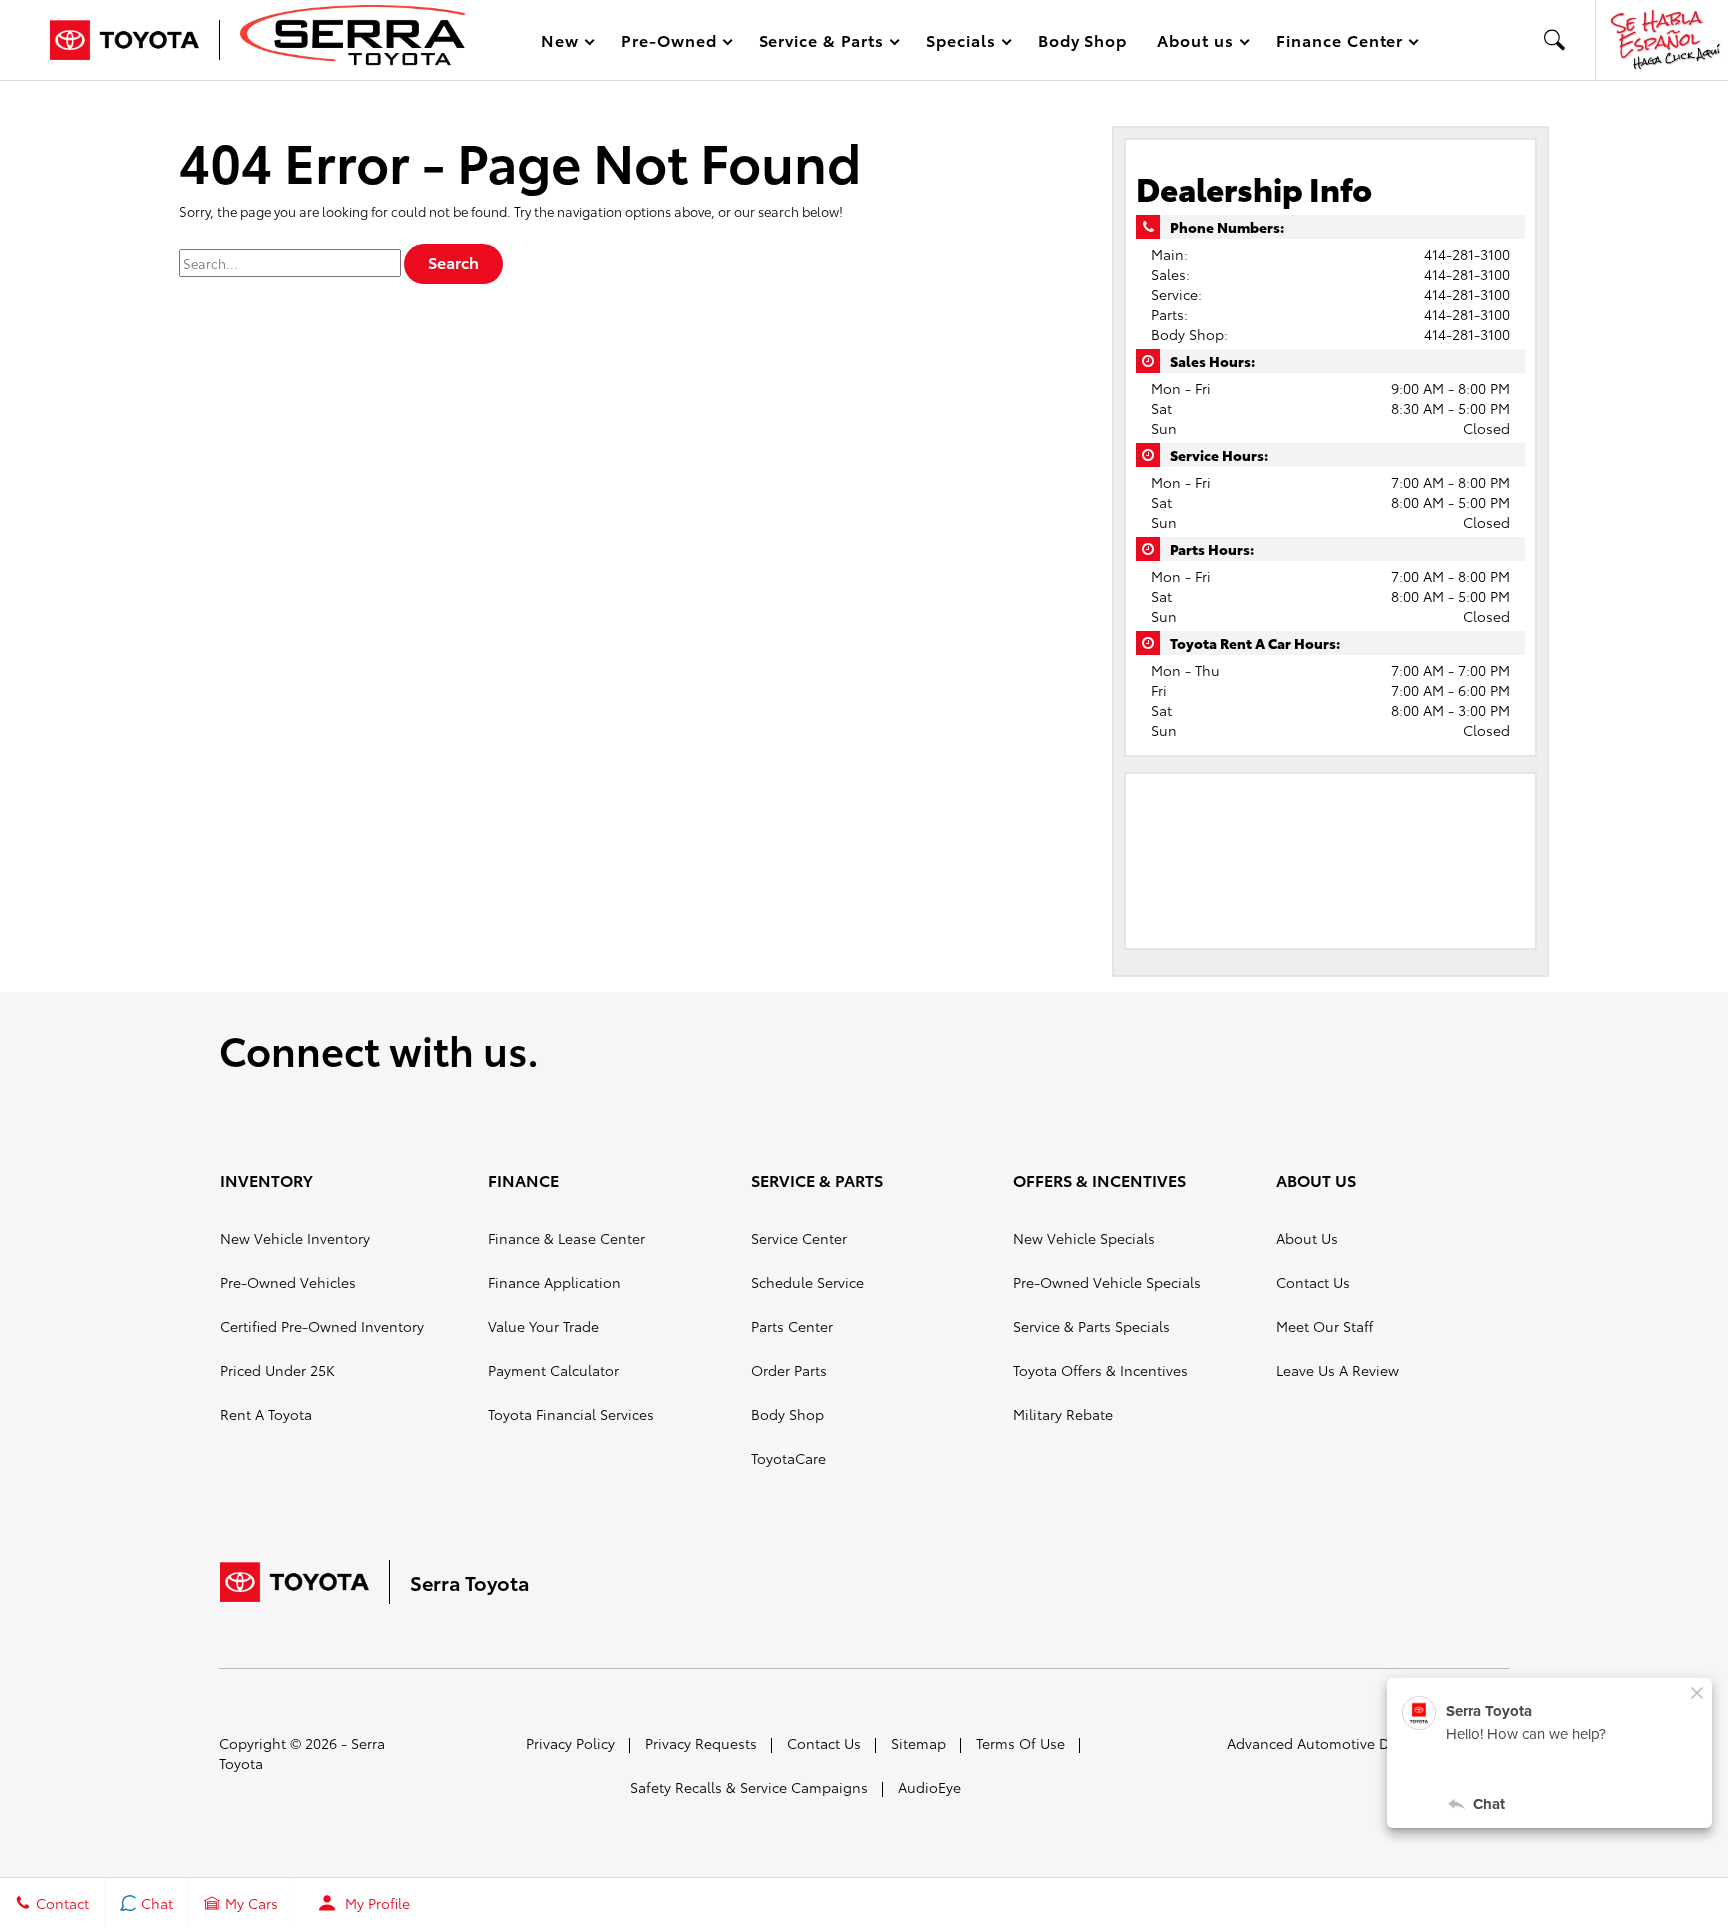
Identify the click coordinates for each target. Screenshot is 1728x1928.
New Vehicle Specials (1084, 1238)
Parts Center (792, 1326)
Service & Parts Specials (1091, 1326)
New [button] (563, 43)
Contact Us (1313, 1282)
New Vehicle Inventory (295, 1238)
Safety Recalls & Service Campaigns (749, 1787)
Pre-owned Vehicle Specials (1107, 1282)
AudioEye (929, 1787)
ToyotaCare (788, 1458)
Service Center (799, 1238)
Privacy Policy (570, 1743)
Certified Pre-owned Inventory (322, 1326)
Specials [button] (960, 43)
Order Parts (789, 1370)
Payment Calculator (553, 1370)
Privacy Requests (701, 1743)
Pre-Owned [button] (668, 43)
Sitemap (918, 1743)
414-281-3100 (1467, 254)
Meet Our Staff (1324, 1326)
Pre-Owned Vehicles (288, 1282)
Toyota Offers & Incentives (1100, 1370)
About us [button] (1195, 43)
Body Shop (1083, 39)
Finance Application (554, 1282)
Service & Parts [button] (821, 43)
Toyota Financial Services (571, 1414)
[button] (1555, 40)
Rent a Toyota (266, 1414)
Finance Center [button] (1339, 43)
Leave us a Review (1337, 1370)
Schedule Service (807, 1282)
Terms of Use (1020, 1743)
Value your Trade (543, 1326)
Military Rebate (1063, 1414)
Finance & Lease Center (566, 1238)
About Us (1307, 1238)
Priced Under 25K (277, 1370)
